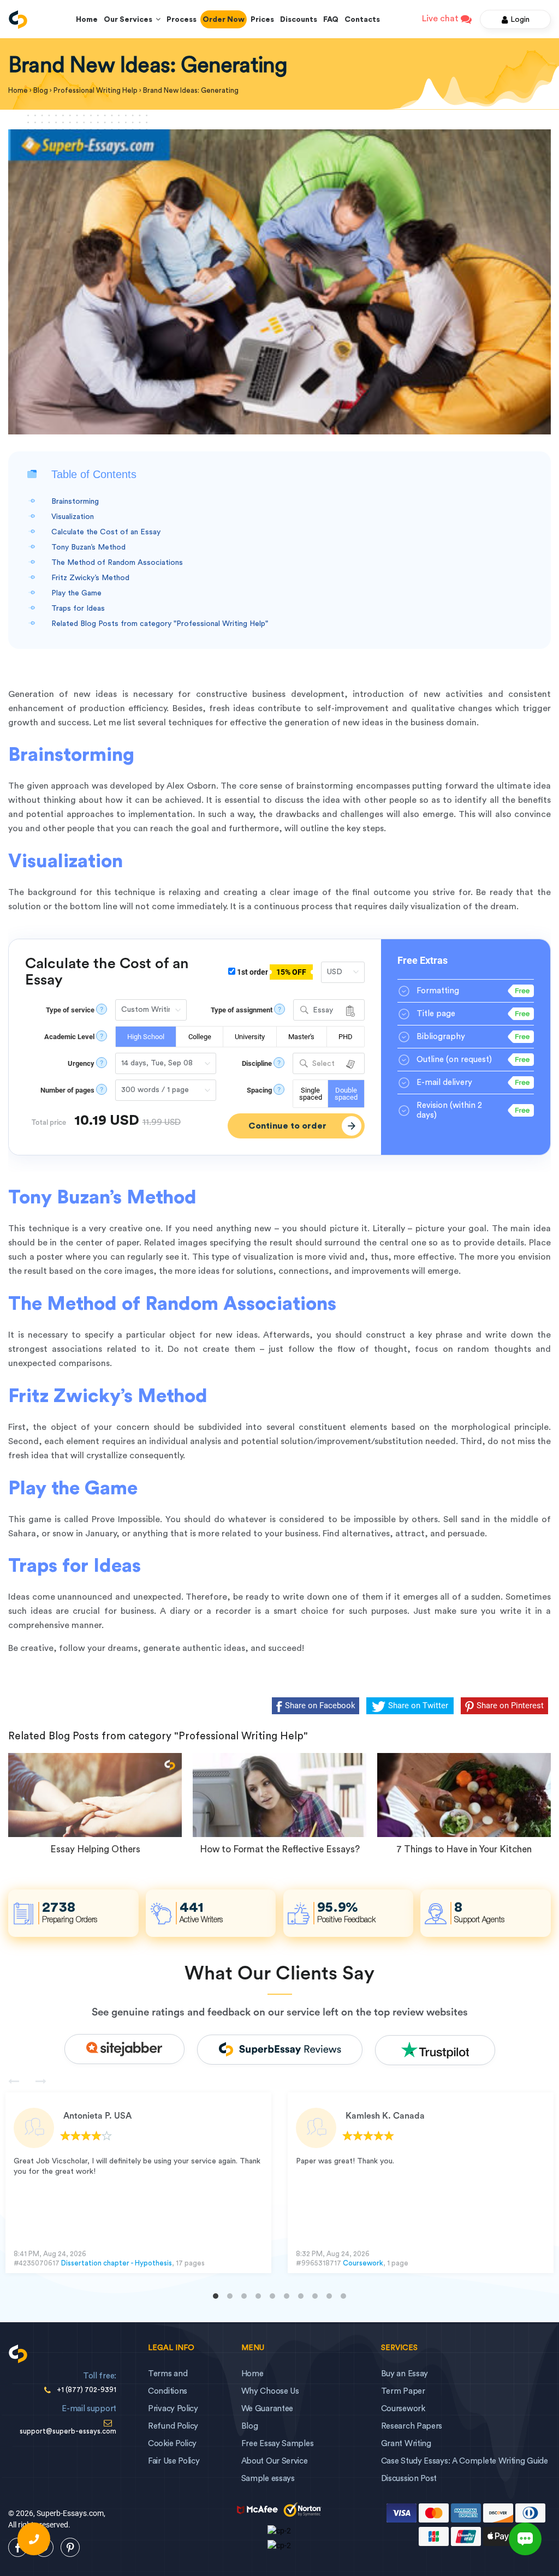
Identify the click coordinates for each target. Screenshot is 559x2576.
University (250, 1037)
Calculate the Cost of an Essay (106, 532)
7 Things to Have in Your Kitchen (464, 1849)
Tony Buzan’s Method (88, 547)
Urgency (81, 1063)
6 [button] (287, 2296)
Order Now (224, 20)
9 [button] (329, 2296)
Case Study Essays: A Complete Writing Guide (465, 2461)
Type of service (70, 1010)
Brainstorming (75, 502)
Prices (262, 20)
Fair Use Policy (174, 2461)
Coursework (363, 2263)
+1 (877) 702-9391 (87, 2390)
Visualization (73, 517)
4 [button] (258, 2296)
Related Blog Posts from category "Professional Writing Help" (160, 624)
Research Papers (412, 2426)
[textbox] (329, 1064)
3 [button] (244, 2296)
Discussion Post (409, 2479)
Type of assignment (242, 1010)
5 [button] (272, 2296)
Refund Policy (173, 2426)
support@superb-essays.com (68, 2431)
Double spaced (346, 1094)
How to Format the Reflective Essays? (280, 1849)
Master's (301, 1037)
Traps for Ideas (78, 609)
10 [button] (343, 2296)
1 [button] (216, 2296)
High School (146, 1037)
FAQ (331, 20)
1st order (271, 972)
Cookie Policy (172, 2444)
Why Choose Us (270, 2391)
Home (87, 20)
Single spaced (311, 1094)
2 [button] (230, 2296)
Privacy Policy (173, 2409)
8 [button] (315, 2296)
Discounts (299, 20)
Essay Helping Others (95, 1849)
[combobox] (329, 1010)
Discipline (257, 1063)
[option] (138, 2183)
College (200, 1037)
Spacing (259, 1090)
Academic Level (69, 1037)
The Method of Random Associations (117, 563)
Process (182, 20)
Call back (34, 2539)
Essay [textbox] (323, 1010)
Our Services (130, 20)
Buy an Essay (405, 2374)
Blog (250, 2426)
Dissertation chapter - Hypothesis (117, 2263)
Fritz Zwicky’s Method (90, 578)
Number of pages (67, 1090)
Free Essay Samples (278, 2444)
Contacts (362, 20)
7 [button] (301, 2296)
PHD (346, 1037)
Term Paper (403, 2391)
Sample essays (268, 2479)
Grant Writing (406, 2444)
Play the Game (76, 593)
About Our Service (275, 2461)
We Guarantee (267, 2409)
